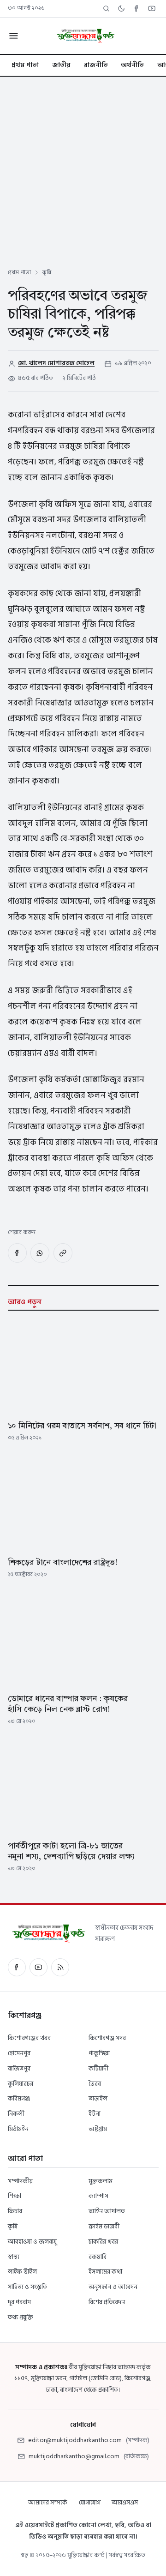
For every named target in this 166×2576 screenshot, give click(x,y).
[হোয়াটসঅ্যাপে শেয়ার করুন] (40, 1253)
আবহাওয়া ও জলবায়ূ (32, 2242)
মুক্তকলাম (101, 2181)
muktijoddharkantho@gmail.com (74, 2456)
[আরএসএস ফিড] (60, 1967)
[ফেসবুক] (17, 1967)
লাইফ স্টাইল (22, 2272)
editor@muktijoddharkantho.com (75, 2440)
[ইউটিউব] (39, 1967)
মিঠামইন (18, 2129)
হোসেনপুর (19, 2053)
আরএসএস (125, 2502)
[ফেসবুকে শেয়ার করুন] (17, 1253)
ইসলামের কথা (105, 2272)
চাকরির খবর (103, 2242)
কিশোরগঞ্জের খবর (29, 2038)
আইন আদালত (107, 2211)
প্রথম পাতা (25, 65)
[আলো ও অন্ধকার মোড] (122, 9)
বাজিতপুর (19, 2068)
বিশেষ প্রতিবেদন (107, 2302)
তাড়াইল (98, 2098)
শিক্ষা (15, 2196)
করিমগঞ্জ (19, 2098)
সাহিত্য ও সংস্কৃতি (27, 2287)
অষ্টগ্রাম (98, 2129)
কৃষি (47, 272)
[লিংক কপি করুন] (63, 1253)
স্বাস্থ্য (14, 2257)
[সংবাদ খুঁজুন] (106, 9)
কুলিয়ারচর (21, 2084)
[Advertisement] (83, 164)
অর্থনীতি (132, 65)
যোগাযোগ (90, 2502)
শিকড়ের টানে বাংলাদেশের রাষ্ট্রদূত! (62, 1563)
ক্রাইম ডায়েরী (104, 2226)
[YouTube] (152, 9)
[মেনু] (13, 36)
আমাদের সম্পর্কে (48, 2502)
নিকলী (16, 2114)
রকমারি (98, 2257)
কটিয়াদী (98, 2068)
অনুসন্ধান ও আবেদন (113, 2287)
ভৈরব (95, 2084)
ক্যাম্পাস (98, 2196)
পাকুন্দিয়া (99, 2053)
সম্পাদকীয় (20, 2181)
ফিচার (15, 2211)
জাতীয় (61, 65)
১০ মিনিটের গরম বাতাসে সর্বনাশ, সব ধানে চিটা (82, 1426)
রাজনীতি (96, 65)
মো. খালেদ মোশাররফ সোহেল (56, 363)
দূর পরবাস (19, 2302)
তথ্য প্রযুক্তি (21, 2317)
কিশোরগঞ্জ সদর (107, 2038)
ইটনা (95, 2114)
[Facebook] (137, 9)
